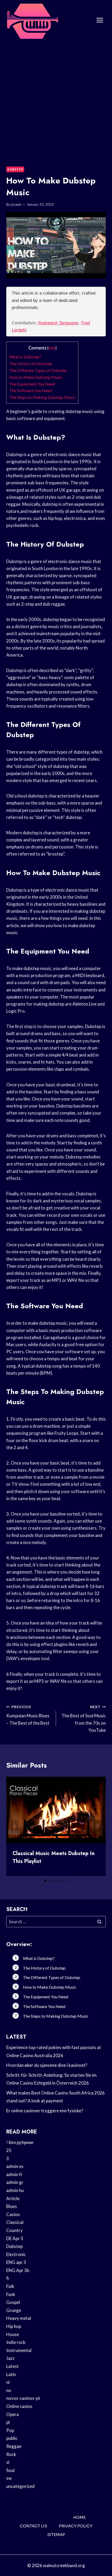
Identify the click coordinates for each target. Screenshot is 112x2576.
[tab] (46, 1880)
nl (8, 2382)
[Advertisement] (56, 99)
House (13, 2334)
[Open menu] (100, 20)
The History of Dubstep (31, 363)
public (12, 2438)
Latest (13, 2366)
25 (9, 2150)
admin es (15, 2166)
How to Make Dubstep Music (36, 377)
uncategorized (20, 2486)
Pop (10, 2430)
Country (14, 2230)
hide (52, 348)
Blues (12, 2206)
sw (9, 2478)
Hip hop (14, 2326)
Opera (13, 2414)
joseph (16, 204)
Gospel (13, 2302)
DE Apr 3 (15, 2238)
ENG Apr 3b (18, 2270)
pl (8, 2422)
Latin (11, 2374)
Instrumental (19, 2350)
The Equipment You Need (32, 384)
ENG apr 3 (16, 2262)
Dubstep (15, 169)
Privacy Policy (76, 2526)
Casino (13, 2214)
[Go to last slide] (15, 1826)
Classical (15, 2222)
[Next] (97, 1826)
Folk (10, 2286)
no (9, 2390)
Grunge (14, 2310)
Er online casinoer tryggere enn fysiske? (45, 2111)
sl (8, 2462)
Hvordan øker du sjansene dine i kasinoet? (47, 2065)
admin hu (15, 2190)
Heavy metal (19, 2318)
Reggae (14, 2446)
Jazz (10, 2358)
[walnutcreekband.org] (32, 20)
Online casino (19, 2406)
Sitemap (56, 2535)
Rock (11, 2454)
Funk (11, 2294)
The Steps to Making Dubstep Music (42, 397)
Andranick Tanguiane (58, 323)
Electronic (16, 2254)
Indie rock (16, 2342)
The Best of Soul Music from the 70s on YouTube (84, 1719)
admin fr (14, 2174)
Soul (10, 2470)
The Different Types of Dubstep (38, 370)
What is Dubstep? (25, 357)
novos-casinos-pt (23, 2398)
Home (79, 2517)
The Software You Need (30, 390)
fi (8, 2278)
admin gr (15, 2182)
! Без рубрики (20, 2142)
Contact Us (33, 2526)
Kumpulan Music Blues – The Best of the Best (28, 1715)
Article (13, 2198)
